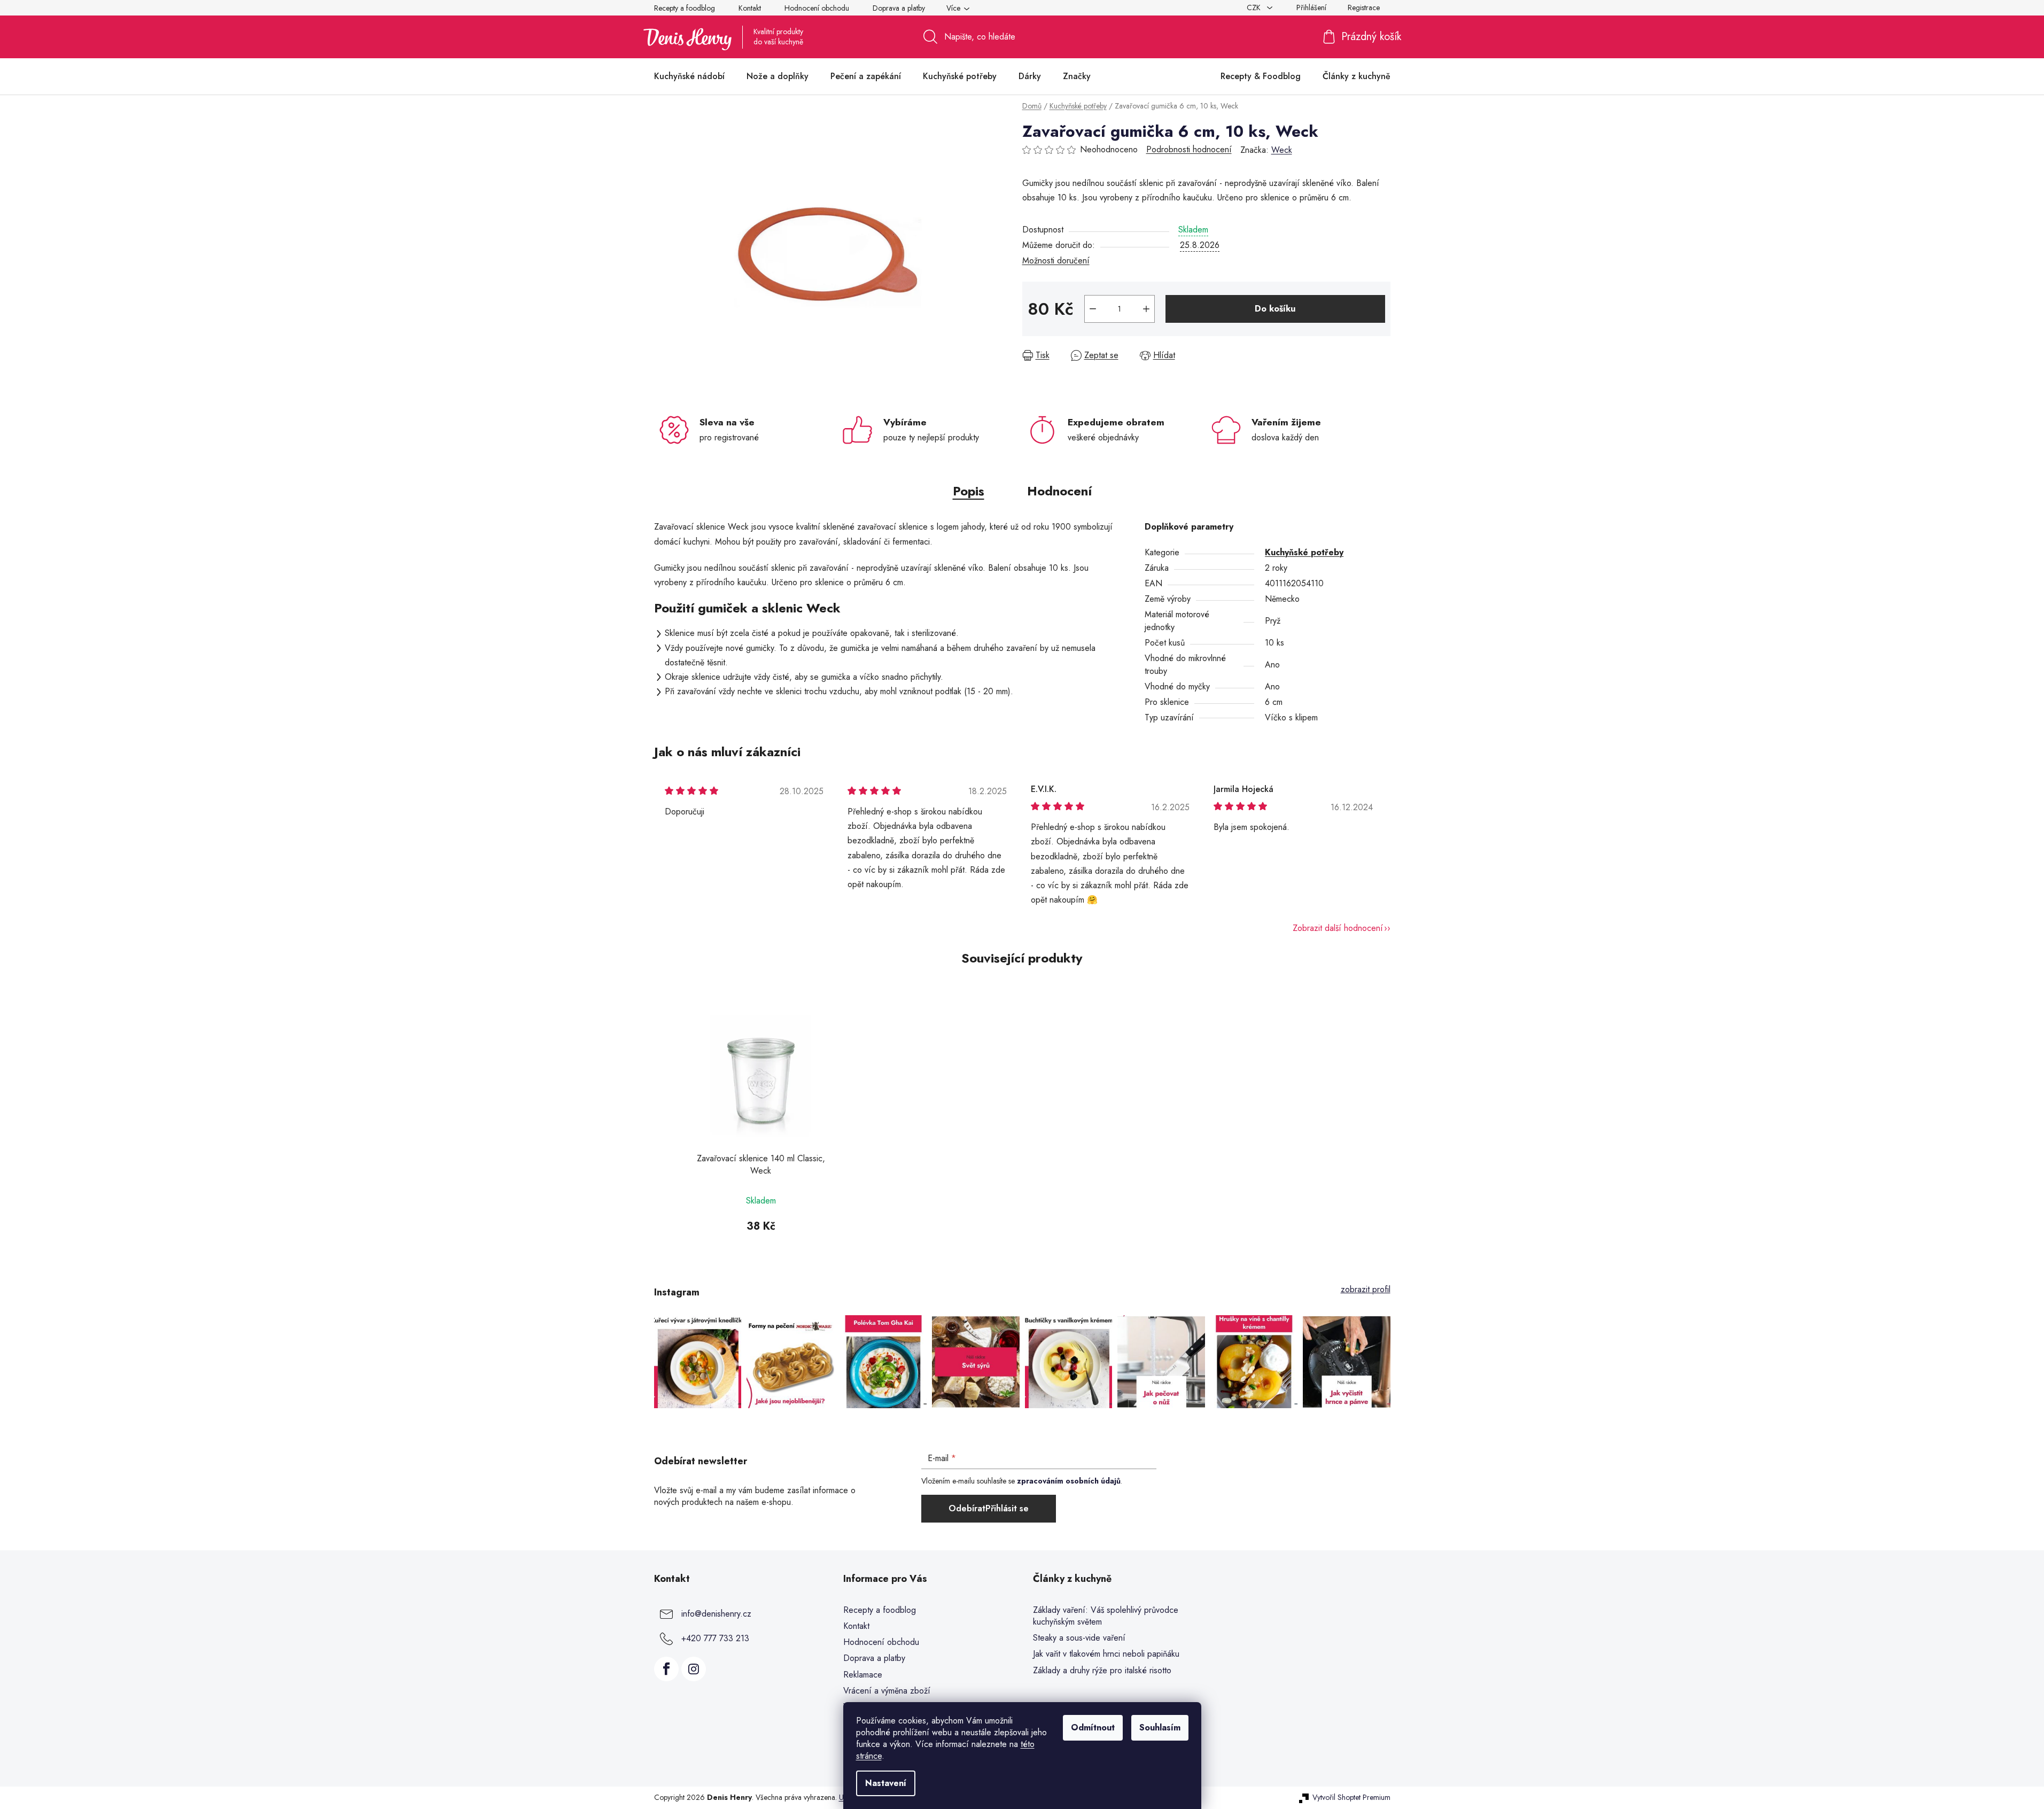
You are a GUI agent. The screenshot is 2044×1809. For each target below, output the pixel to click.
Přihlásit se (1007, 1508)
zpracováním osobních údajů (1069, 1481)
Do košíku (1275, 309)
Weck (1282, 150)
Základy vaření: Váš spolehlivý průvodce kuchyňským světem (1106, 1616)
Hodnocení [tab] (1059, 491)
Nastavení (886, 1783)
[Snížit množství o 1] (1093, 309)
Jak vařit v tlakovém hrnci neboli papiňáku (1106, 1654)
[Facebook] (666, 1669)
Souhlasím (1160, 1728)
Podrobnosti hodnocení (1189, 150)
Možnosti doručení (1056, 261)
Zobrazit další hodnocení (1338, 928)
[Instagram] (694, 1669)
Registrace (1364, 7)
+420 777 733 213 (715, 1638)
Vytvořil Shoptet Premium (1351, 1798)
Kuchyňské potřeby (1304, 552)
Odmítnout (1093, 1728)
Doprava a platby (899, 8)
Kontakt (750, 8)
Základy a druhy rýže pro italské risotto (1102, 1671)
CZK (1255, 7)
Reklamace (863, 1675)
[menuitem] (689, 76)
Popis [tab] (969, 491)
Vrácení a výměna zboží (887, 1691)
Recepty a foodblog (685, 8)
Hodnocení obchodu (817, 8)
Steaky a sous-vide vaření (1079, 1638)
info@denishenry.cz (716, 1614)
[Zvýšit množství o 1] (1146, 309)
